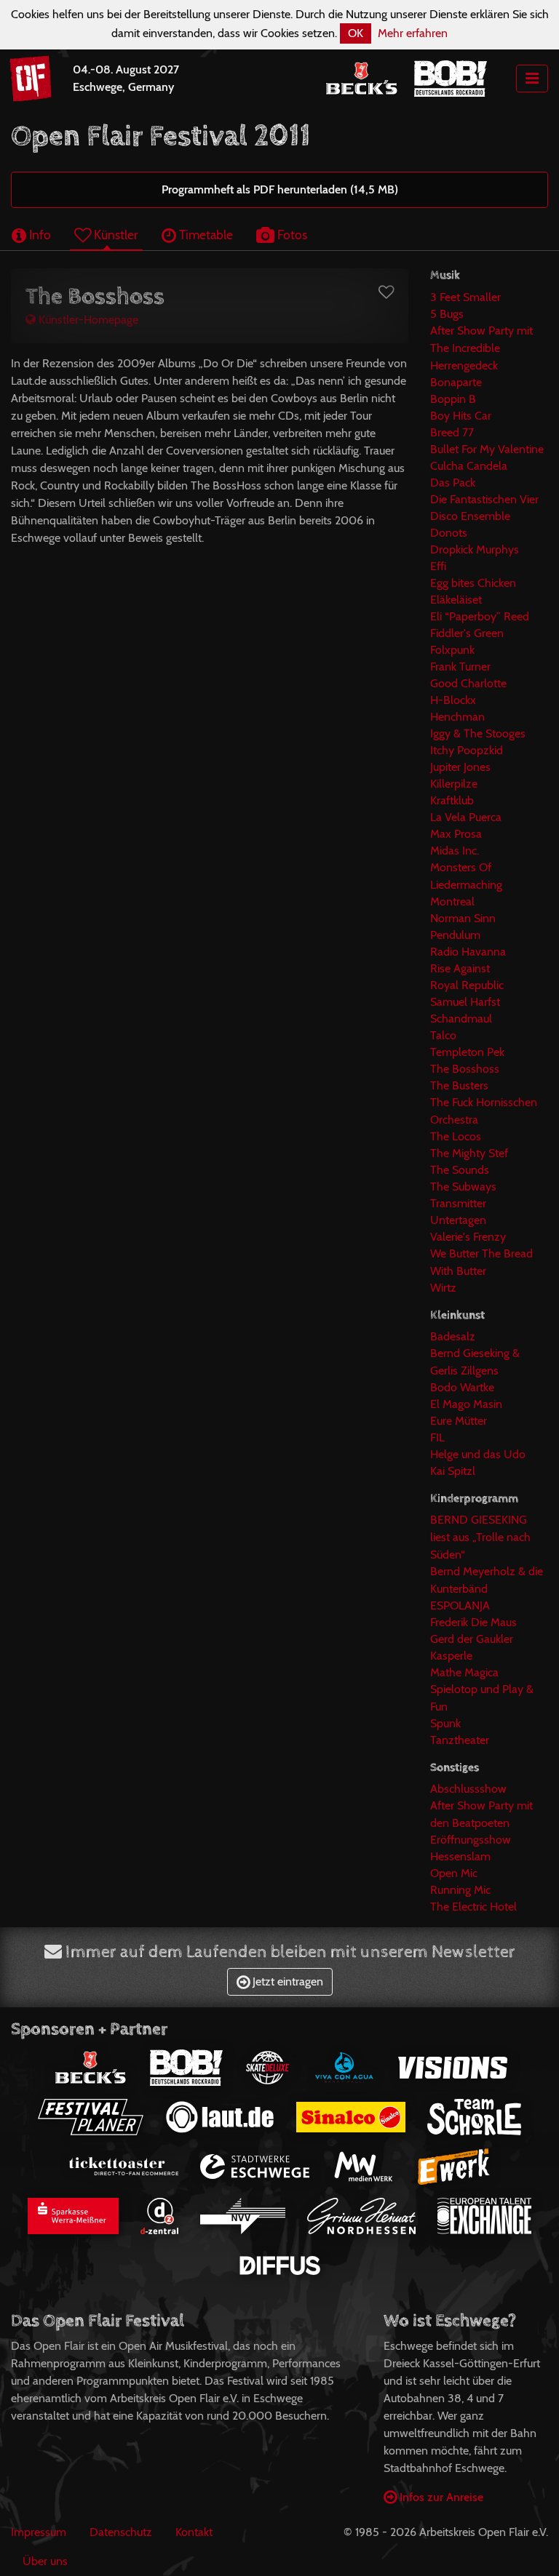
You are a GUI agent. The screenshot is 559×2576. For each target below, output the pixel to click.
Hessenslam (460, 1856)
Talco (443, 1035)
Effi (438, 566)
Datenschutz (121, 2532)
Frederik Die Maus (473, 1622)
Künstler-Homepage (87, 320)
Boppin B (453, 399)
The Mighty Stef (469, 1153)
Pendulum (455, 935)
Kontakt (194, 2532)
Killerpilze (454, 784)
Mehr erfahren (413, 33)
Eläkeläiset (456, 600)
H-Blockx (453, 700)
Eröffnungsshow (471, 1840)
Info (39, 235)
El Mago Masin (466, 1404)
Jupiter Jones (460, 767)
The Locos (456, 1136)
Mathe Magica (464, 1672)
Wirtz (443, 1288)
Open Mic (454, 1873)
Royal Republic (467, 985)
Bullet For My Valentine (487, 449)
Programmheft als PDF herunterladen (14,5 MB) (280, 189)
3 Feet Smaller (465, 297)
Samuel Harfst (465, 1002)
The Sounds (460, 1170)
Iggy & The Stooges (478, 733)
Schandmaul (461, 1019)
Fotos (291, 235)
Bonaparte (456, 382)
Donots (449, 533)
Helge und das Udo (478, 1454)
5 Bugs (447, 314)
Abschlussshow (468, 1789)
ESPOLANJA (460, 1605)
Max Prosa (456, 834)
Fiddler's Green (467, 633)
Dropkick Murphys (475, 549)
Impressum (39, 2532)
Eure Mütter (459, 1421)
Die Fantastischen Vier (484, 499)
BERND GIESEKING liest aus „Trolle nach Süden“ (480, 1537)
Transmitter (458, 1203)
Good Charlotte (468, 683)
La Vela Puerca (466, 817)
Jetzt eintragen (286, 1981)
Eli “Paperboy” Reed (480, 616)
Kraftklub (452, 800)
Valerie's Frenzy (468, 1237)
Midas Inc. (455, 851)
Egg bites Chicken (473, 583)
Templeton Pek (467, 1052)
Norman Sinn (463, 918)
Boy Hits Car (461, 416)
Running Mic (460, 1890)
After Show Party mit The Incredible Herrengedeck (481, 348)
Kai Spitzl (453, 1471)
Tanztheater (460, 1740)
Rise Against (460, 968)
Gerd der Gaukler (472, 1639)
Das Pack (453, 483)
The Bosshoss (465, 1069)
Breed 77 (452, 432)
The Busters (459, 1085)
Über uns (45, 2561)
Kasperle (451, 1656)
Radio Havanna (468, 952)
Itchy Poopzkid (467, 750)
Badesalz (453, 1336)
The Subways (463, 1187)
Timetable (205, 235)
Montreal (452, 901)
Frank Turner (460, 667)
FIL (437, 1437)
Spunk (445, 1723)
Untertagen (458, 1220)
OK (356, 33)
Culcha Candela (469, 466)
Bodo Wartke (462, 1387)
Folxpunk (452, 650)
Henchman (457, 717)
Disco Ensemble (470, 516)
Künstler (115, 235)
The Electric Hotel (473, 1907)
